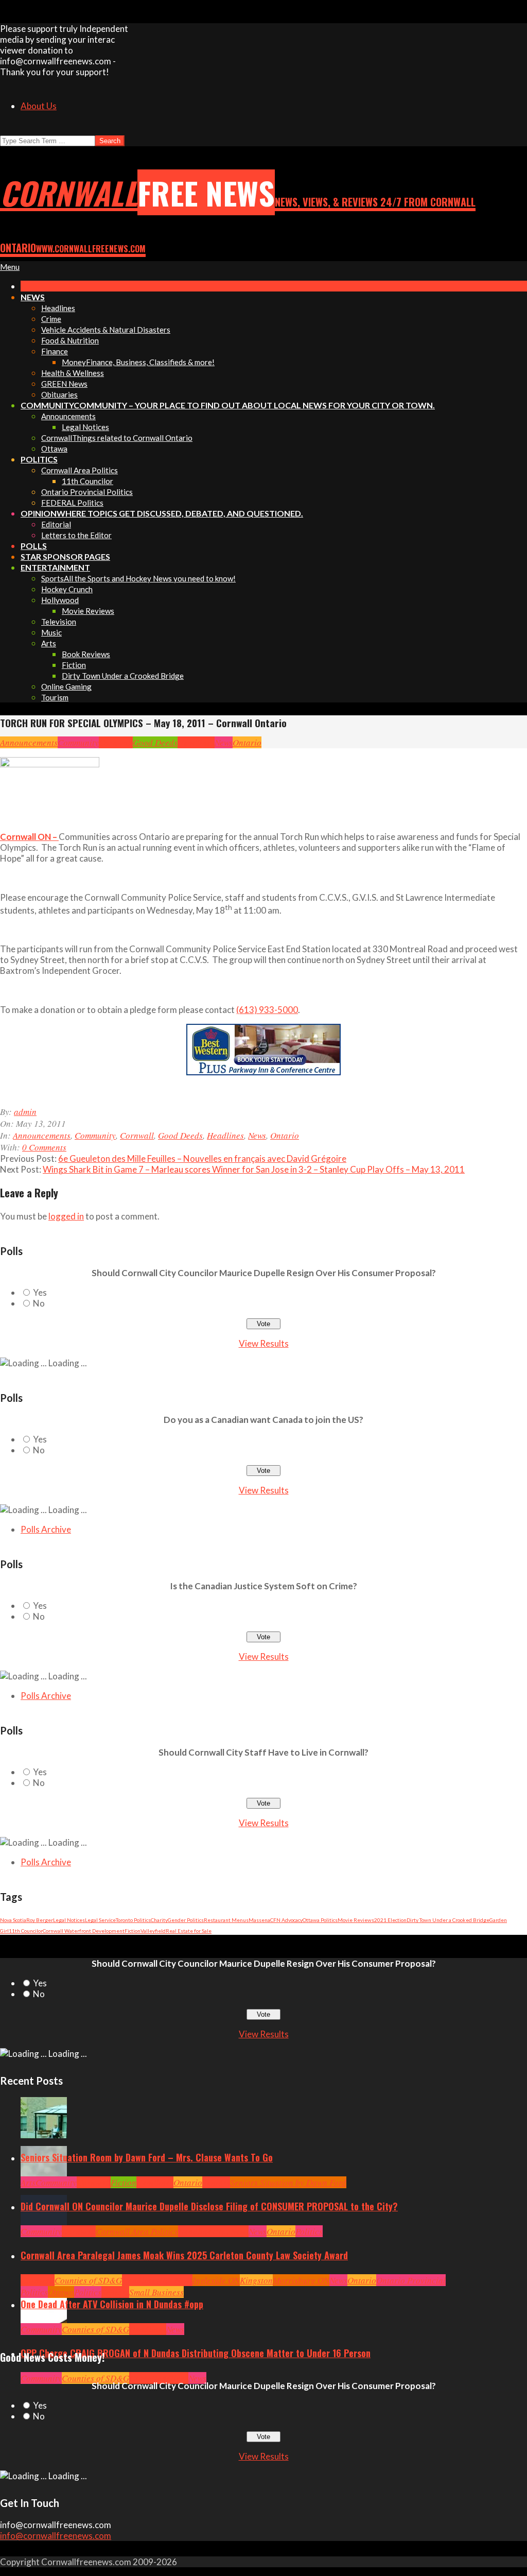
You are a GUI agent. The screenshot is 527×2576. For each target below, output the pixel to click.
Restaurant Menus (226, 1920)
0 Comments (44, 1147)
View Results (264, 1343)
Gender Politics (186, 1920)
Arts (28, 2182)
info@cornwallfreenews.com (56, 2536)
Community (78, 742)
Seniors (216, 2182)
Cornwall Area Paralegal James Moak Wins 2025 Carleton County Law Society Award (184, 2255)
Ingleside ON (216, 2280)
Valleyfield (153, 1931)
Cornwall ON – (29, 837)
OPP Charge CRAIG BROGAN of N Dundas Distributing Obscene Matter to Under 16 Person (196, 2353)
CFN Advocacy (286, 1920)
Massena (259, 1920)
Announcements (29, 742)
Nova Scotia (13, 1920)
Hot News (232, 2231)
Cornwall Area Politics (137, 2231)
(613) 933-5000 (267, 1010)
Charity (159, 1920)
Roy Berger (40, 1920)
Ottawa (61, 2292)
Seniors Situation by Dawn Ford (288, 2182)
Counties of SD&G (88, 2280)
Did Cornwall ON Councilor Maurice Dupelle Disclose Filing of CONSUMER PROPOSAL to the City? (209, 2206)
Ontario (247, 742)
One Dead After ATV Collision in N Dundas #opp (112, 2304)
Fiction (133, 1931)
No (39, 1303)
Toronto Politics (133, 1920)
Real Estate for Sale (189, 1931)
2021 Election (390, 1920)
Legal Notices (69, 1920)
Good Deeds (155, 742)
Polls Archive (46, 1529)
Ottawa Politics (320, 1920)
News (224, 742)
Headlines (196, 742)
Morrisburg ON (301, 2280)
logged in (66, 1216)
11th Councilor (26, 1931)
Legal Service (100, 1920)
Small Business (156, 2292)
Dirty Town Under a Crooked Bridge (448, 1920)
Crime (140, 2378)
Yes (40, 1292)
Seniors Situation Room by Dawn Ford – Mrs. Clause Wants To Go (147, 2157)
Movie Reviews (356, 1920)
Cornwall (116, 742)
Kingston (256, 2280)
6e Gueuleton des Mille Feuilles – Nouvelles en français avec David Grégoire (202, 1158)
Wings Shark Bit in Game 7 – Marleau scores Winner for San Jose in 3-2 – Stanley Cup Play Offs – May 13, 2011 (254, 1169)
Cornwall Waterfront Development (84, 1931)
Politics (309, 2231)
